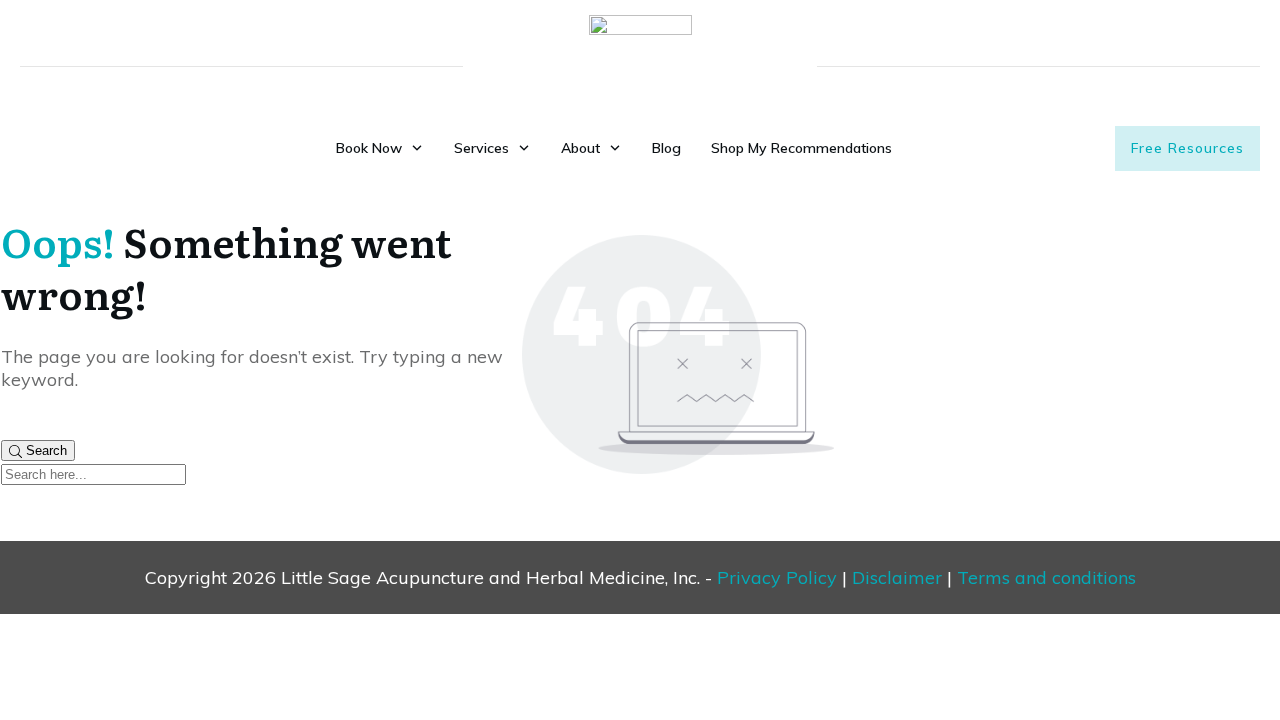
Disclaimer (897, 577)
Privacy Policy (777, 577)
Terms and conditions (1046, 577)
